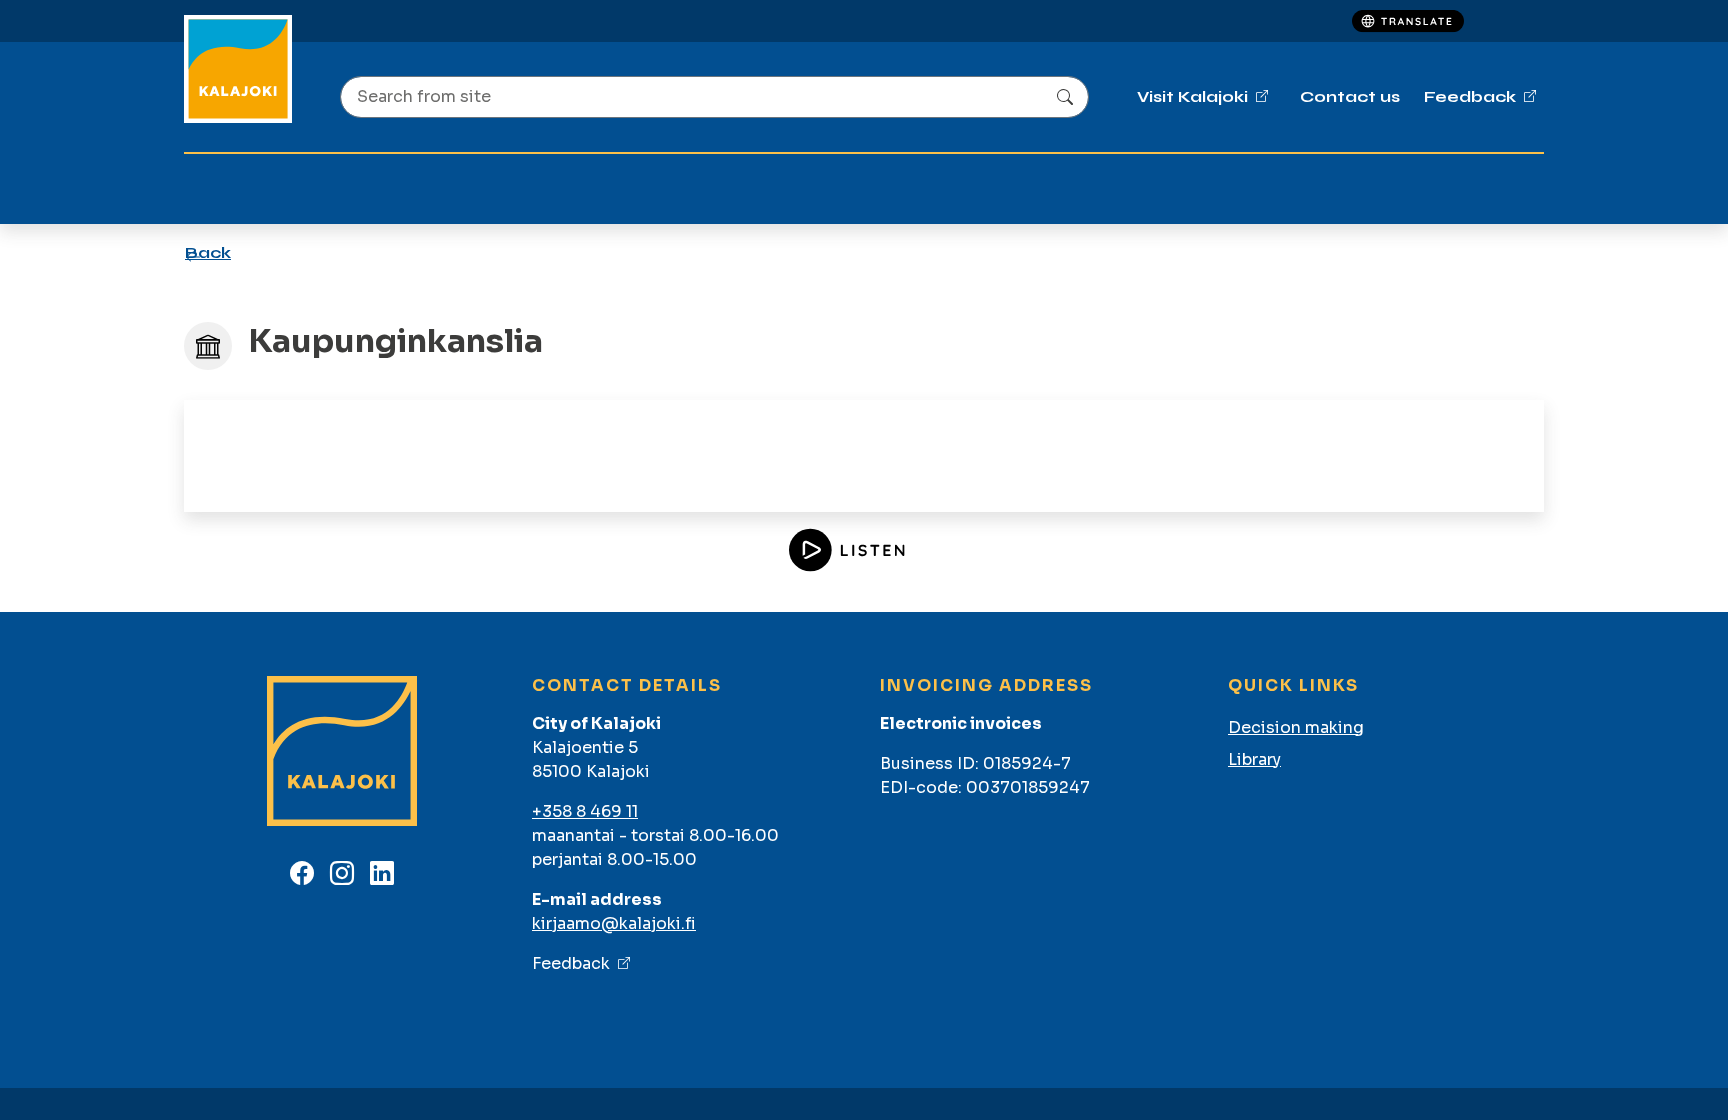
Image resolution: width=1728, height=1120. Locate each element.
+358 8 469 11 (585, 811)
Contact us (1350, 96)
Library (1254, 759)
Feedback (571, 963)
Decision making (1296, 727)
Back (208, 252)
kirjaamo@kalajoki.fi (614, 923)
